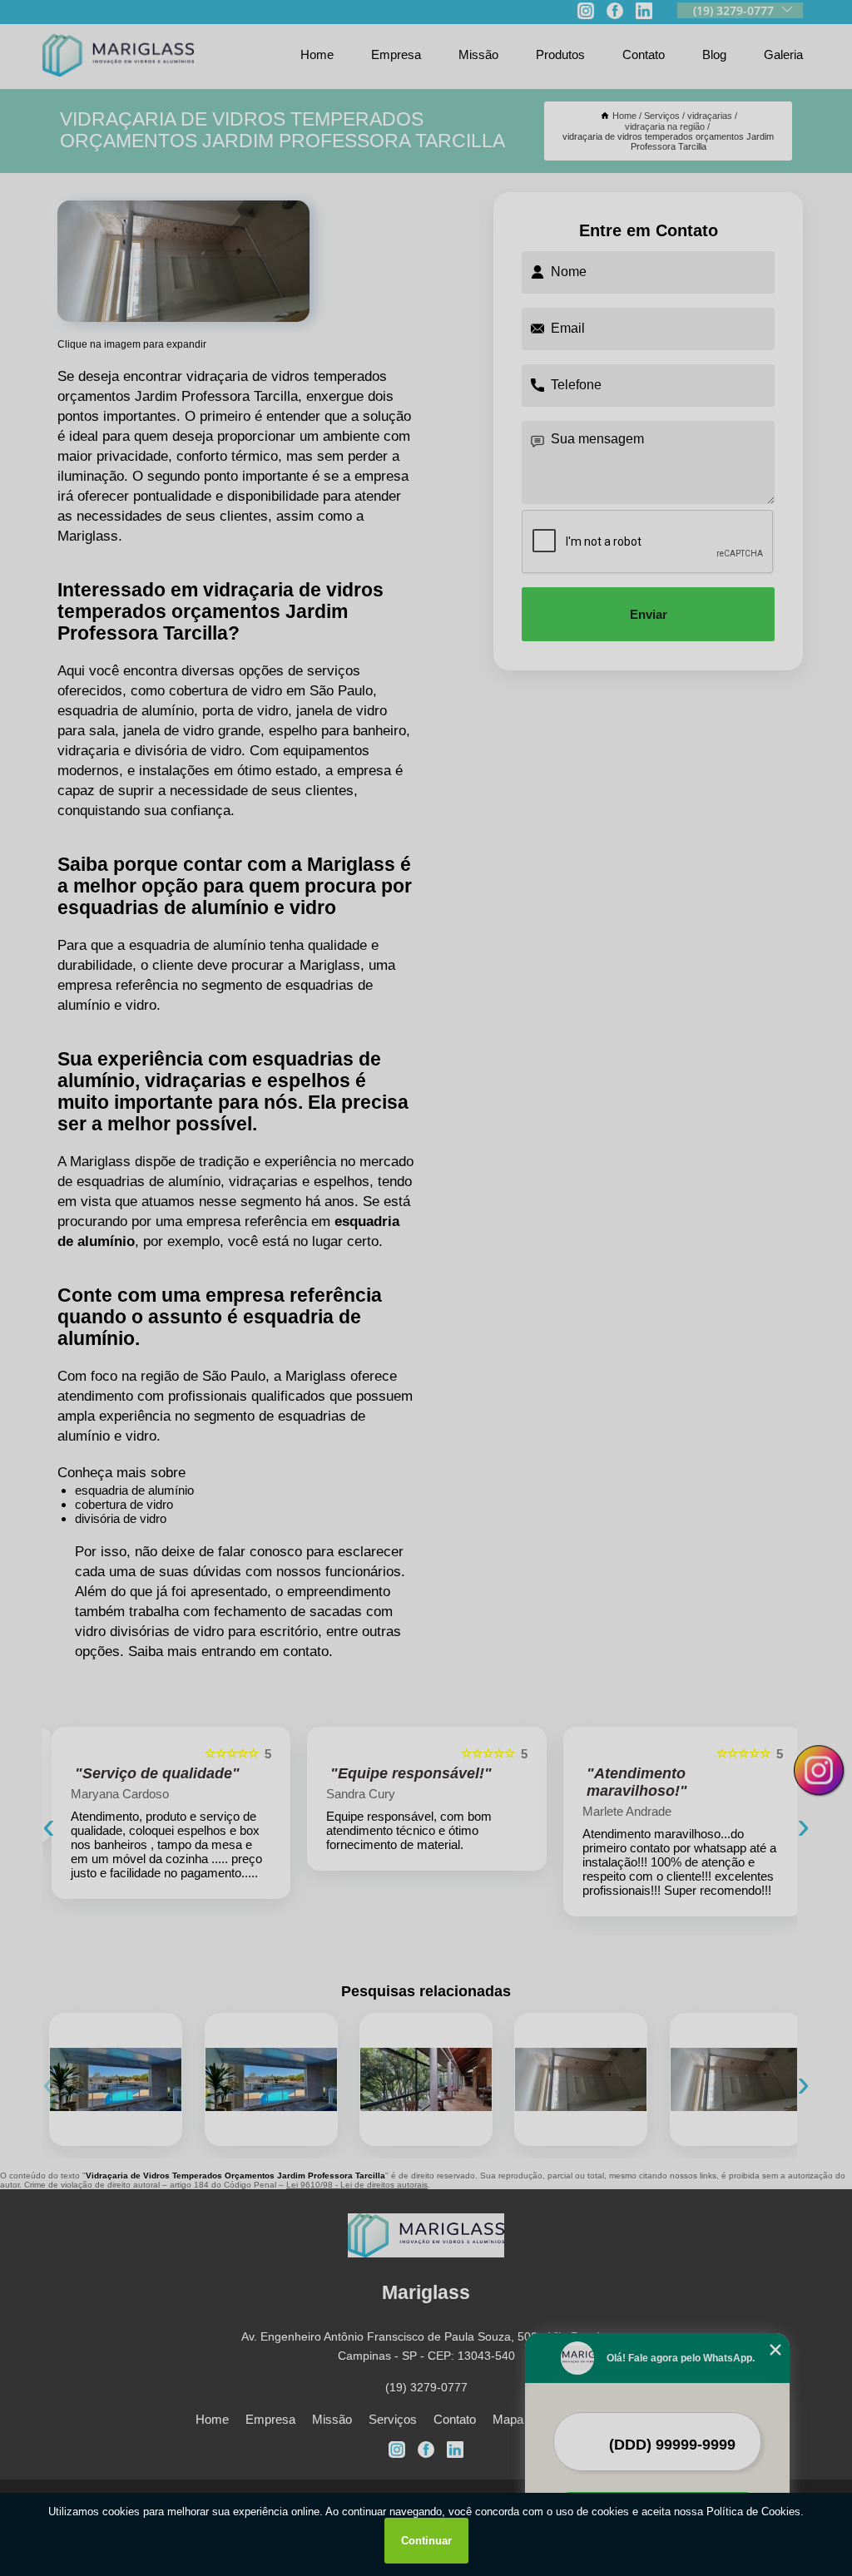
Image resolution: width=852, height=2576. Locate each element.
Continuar (426, 2541)
